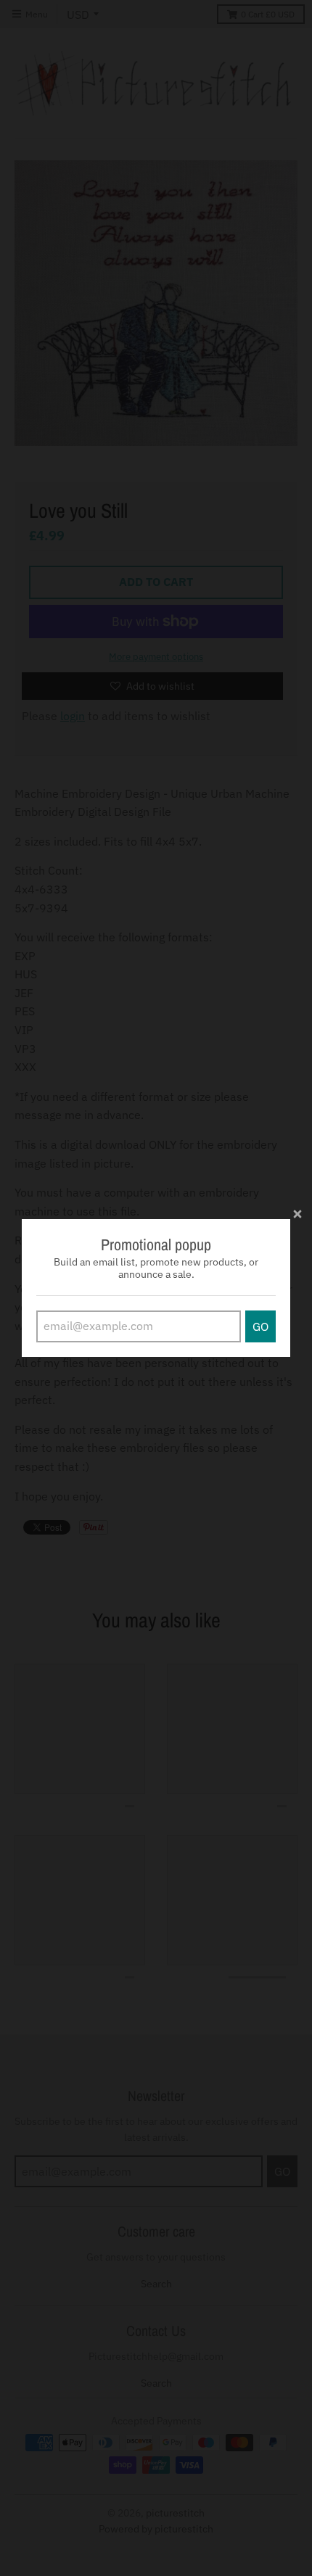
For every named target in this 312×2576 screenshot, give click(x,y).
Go (260, 1326)
